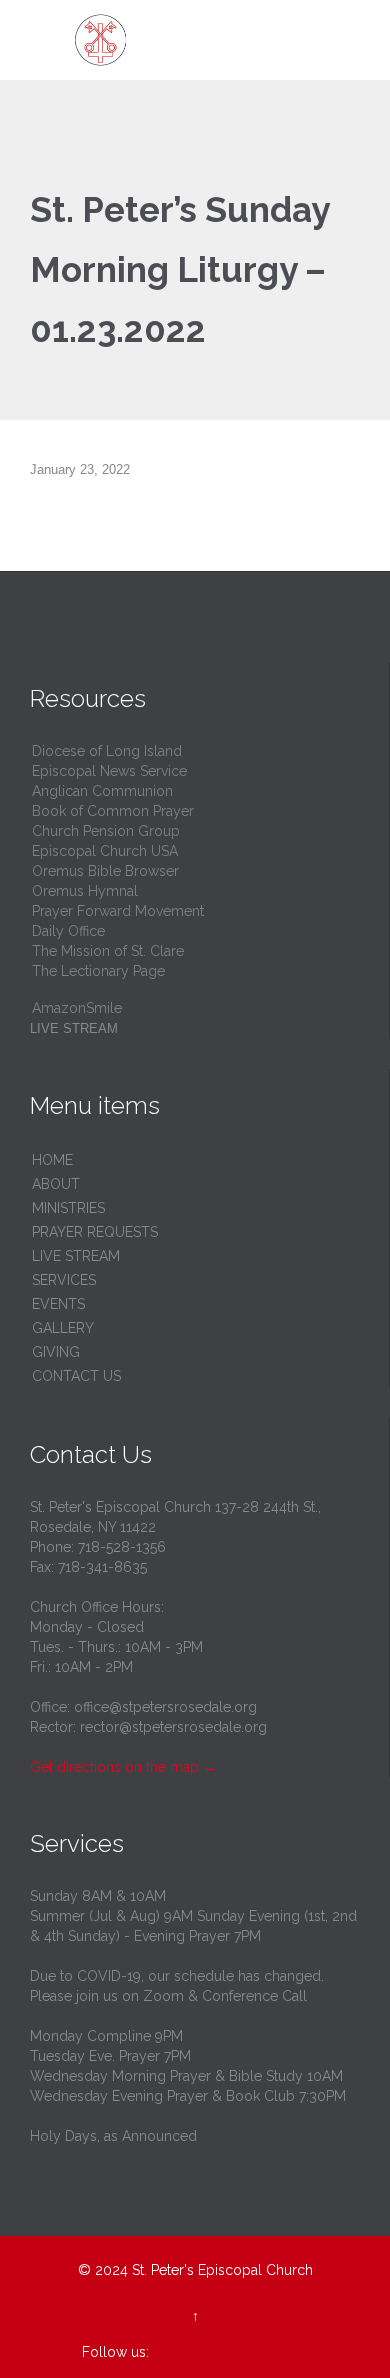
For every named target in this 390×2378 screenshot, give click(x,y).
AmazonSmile (77, 1008)
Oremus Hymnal (85, 891)
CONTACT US (76, 1376)
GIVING (56, 1352)
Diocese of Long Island (107, 751)
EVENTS (58, 1304)
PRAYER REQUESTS (95, 1232)
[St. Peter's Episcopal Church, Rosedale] (207, 40)
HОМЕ (52, 1160)
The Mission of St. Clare (108, 951)
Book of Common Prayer (113, 811)
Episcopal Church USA (105, 851)
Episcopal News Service (109, 771)
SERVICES (64, 1280)
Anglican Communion (102, 791)
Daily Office (68, 931)
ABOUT (56, 1184)
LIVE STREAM (76, 1256)
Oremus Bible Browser (105, 871)
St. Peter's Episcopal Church (222, 2270)
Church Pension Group (106, 831)
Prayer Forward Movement (118, 911)
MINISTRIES (68, 1208)
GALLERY (63, 1328)
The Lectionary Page (98, 971)
